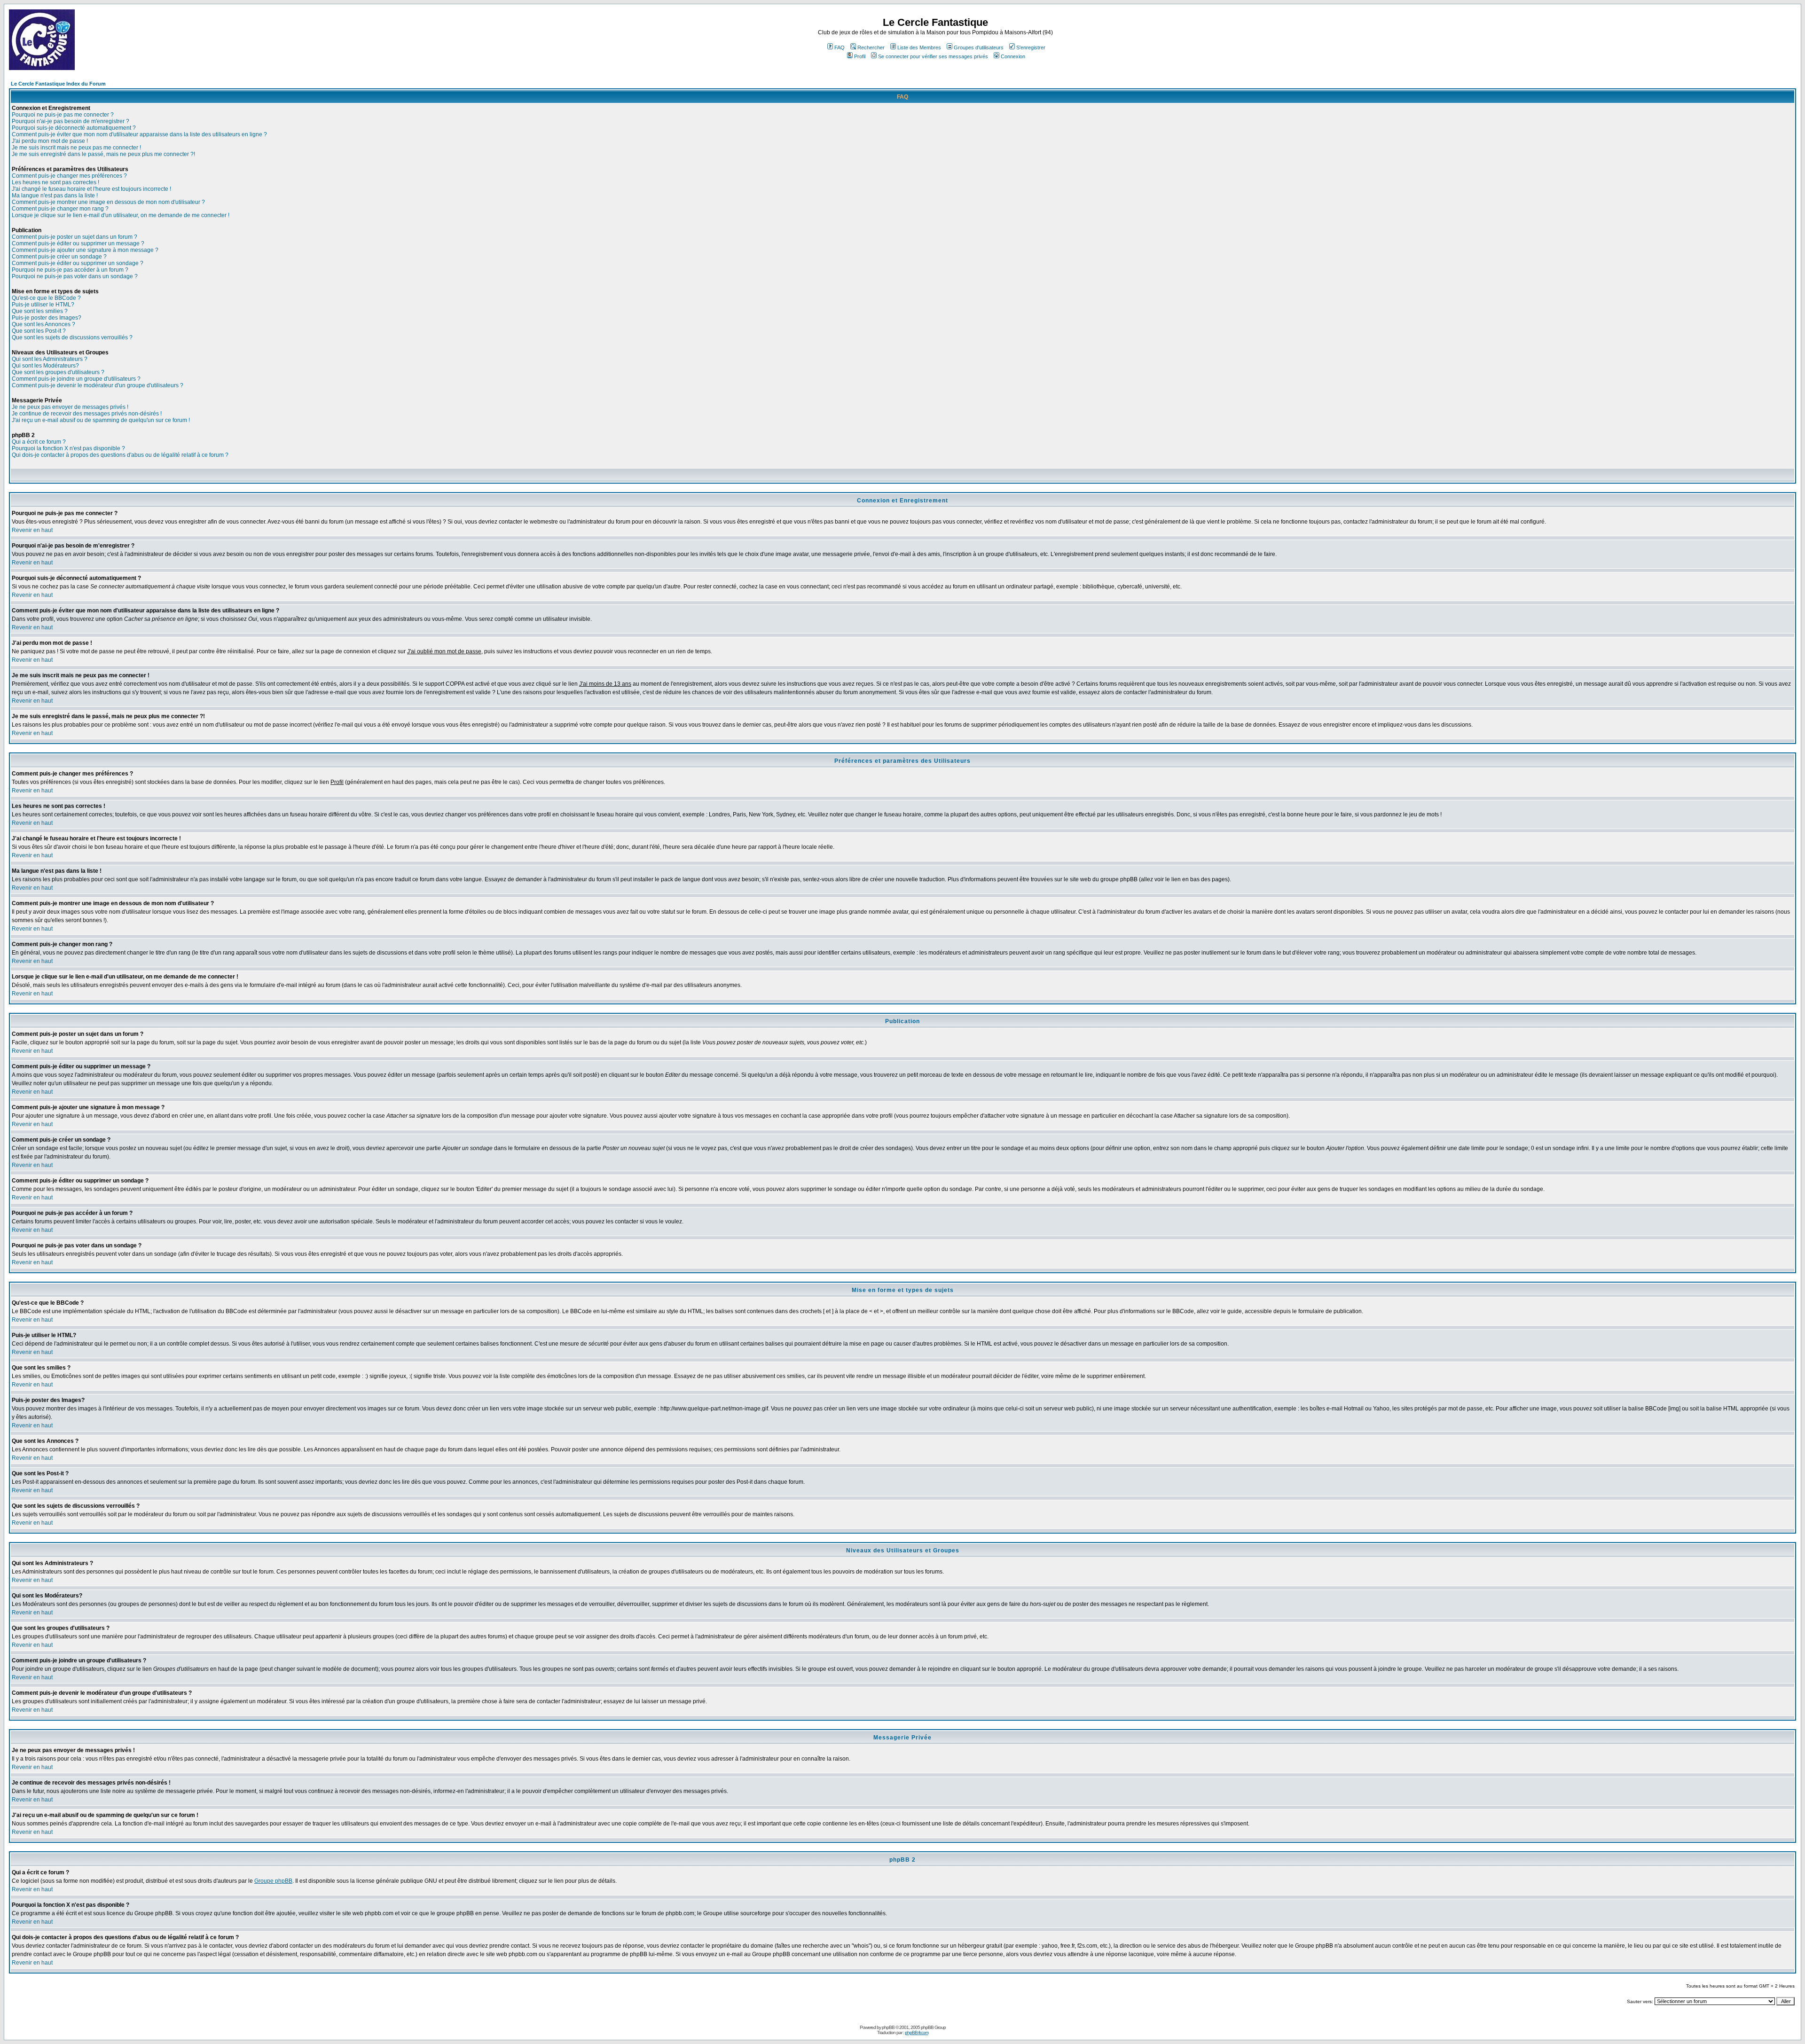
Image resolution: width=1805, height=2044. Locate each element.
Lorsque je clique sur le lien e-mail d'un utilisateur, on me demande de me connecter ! (121, 215)
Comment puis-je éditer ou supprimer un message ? (78, 243)
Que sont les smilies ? (40, 311)
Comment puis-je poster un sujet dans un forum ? (75, 237)
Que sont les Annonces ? (43, 324)
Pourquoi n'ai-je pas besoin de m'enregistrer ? (71, 121)
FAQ (840, 47)
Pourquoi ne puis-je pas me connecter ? (63, 115)
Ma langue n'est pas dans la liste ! (55, 196)
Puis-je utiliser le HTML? (43, 305)
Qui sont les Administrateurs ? (50, 359)
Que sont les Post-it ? (39, 331)
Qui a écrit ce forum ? (39, 442)
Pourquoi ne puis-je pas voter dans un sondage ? (75, 276)
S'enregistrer (1031, 47)
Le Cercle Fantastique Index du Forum (58, 84)
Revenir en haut (32, 530)
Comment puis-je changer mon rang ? (60, 209)
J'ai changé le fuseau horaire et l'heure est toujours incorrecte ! (91, 189)
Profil (860, 56)
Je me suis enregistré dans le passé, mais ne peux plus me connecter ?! (103, 154)
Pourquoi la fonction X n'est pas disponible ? (68, 448)
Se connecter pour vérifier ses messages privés (933, 56)
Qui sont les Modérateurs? (45, 366)
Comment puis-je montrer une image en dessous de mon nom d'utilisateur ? (108, 202)
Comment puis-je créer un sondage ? (59, 257)
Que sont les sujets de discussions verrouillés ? (72, 337)
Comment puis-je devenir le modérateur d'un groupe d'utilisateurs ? (98, 385)
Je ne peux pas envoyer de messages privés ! (70, 407)
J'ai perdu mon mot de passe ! (50, 141)
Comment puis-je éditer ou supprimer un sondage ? (78, 263)
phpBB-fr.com (917, 2032)
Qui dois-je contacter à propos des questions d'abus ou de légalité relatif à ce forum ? (120, 455)
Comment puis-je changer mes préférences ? (69, 176)
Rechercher (871, 47)
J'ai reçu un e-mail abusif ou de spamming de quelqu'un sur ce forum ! (101, 420)
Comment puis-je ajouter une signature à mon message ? (85, 250)
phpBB (888, 2027)
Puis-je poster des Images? (47, 318)
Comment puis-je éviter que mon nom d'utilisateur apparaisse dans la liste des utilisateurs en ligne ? (139, 134)
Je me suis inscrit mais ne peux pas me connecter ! (76, 148)
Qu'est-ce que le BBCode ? (46, 298)
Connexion (1013, 56)
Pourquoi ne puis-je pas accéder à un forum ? (70, 270)
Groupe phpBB (273, 1881)
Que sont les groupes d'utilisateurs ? (58, 372)
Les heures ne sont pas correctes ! (55, 182)
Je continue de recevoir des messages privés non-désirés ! (87, 414)
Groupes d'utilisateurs (979, 47)
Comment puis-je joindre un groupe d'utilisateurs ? (76, 379)
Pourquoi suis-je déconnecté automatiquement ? (74, 128)
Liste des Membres (919, 47)
